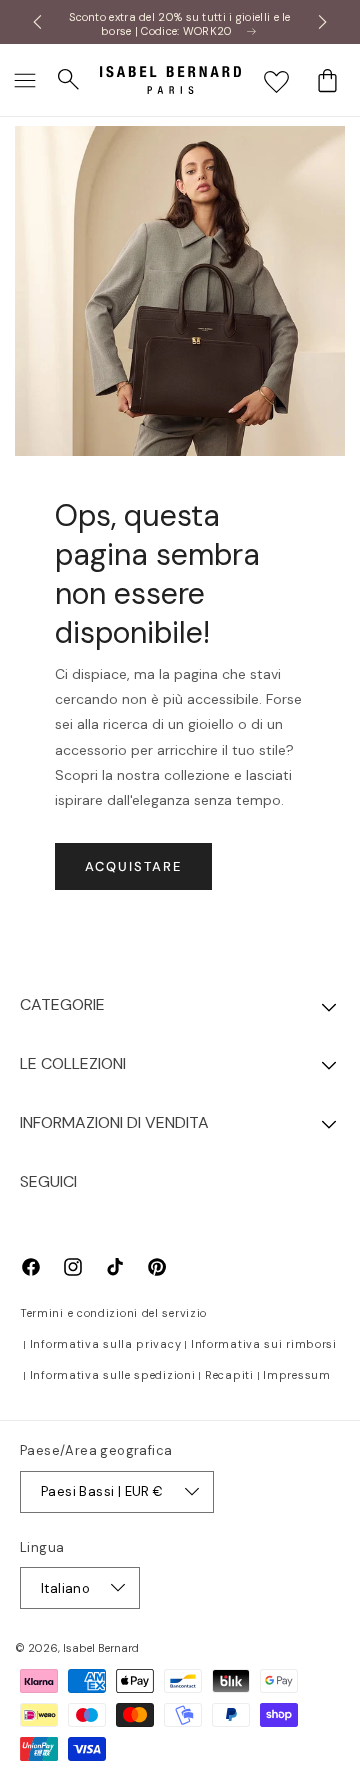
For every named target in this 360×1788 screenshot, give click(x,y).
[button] (25, 80)
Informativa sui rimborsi (264, 1344)
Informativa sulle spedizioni (113, 1375)
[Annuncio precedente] (37, 22)
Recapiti (229, 1375)
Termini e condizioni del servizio (113, 1313)
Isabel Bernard (101, 1648)
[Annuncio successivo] (323, 22)
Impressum (296, 1375)
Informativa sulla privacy (106, 1344)
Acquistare (133, 866)
